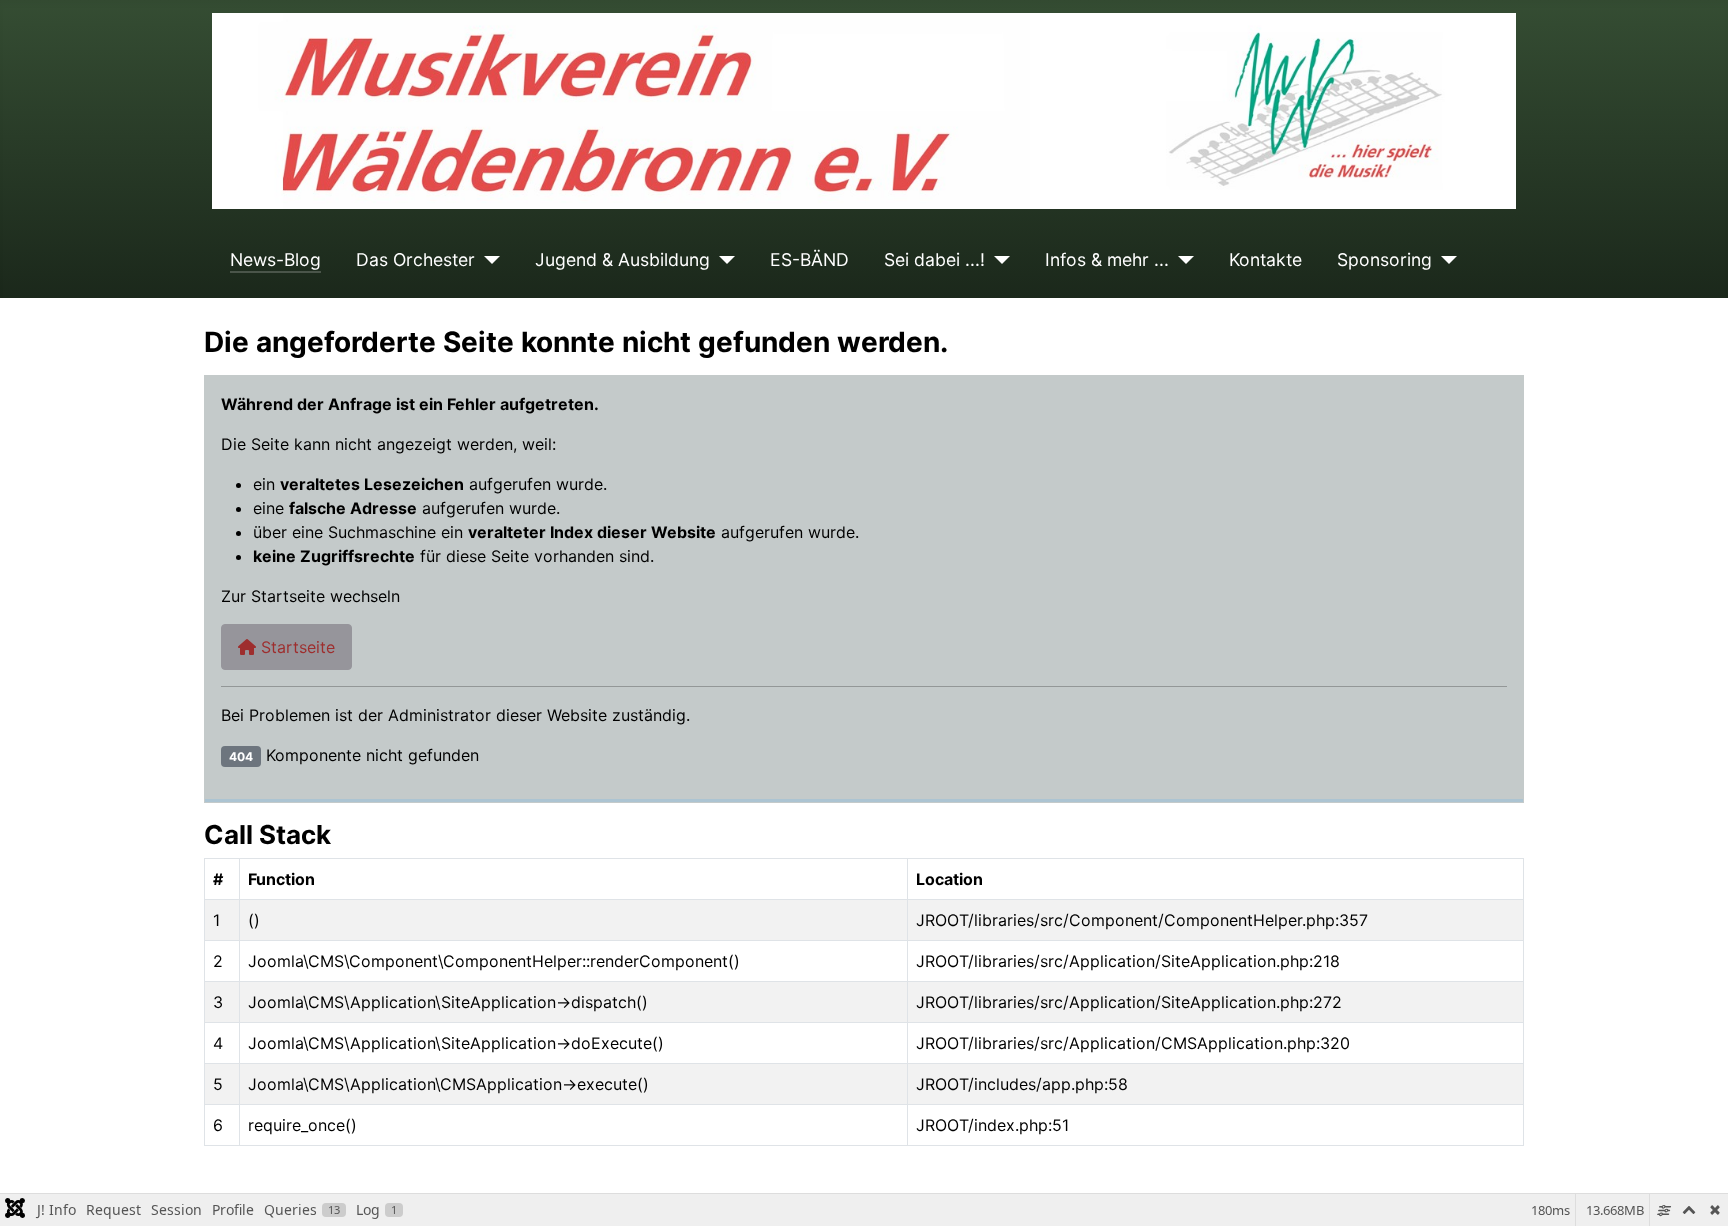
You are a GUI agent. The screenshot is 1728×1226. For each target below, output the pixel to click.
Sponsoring (1384, 259)
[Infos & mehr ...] (1181, 260)
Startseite (295, 647)
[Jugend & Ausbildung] (722, 260)
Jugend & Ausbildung (622, 259)
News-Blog (275, 259)
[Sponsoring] (1444, 260)
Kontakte (1265, 259)
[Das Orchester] (487, 260)
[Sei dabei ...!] (997, 260)
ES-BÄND (809, 259)
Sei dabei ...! (934, 259)
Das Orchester (415, 259)
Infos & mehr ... (1107, 259)
